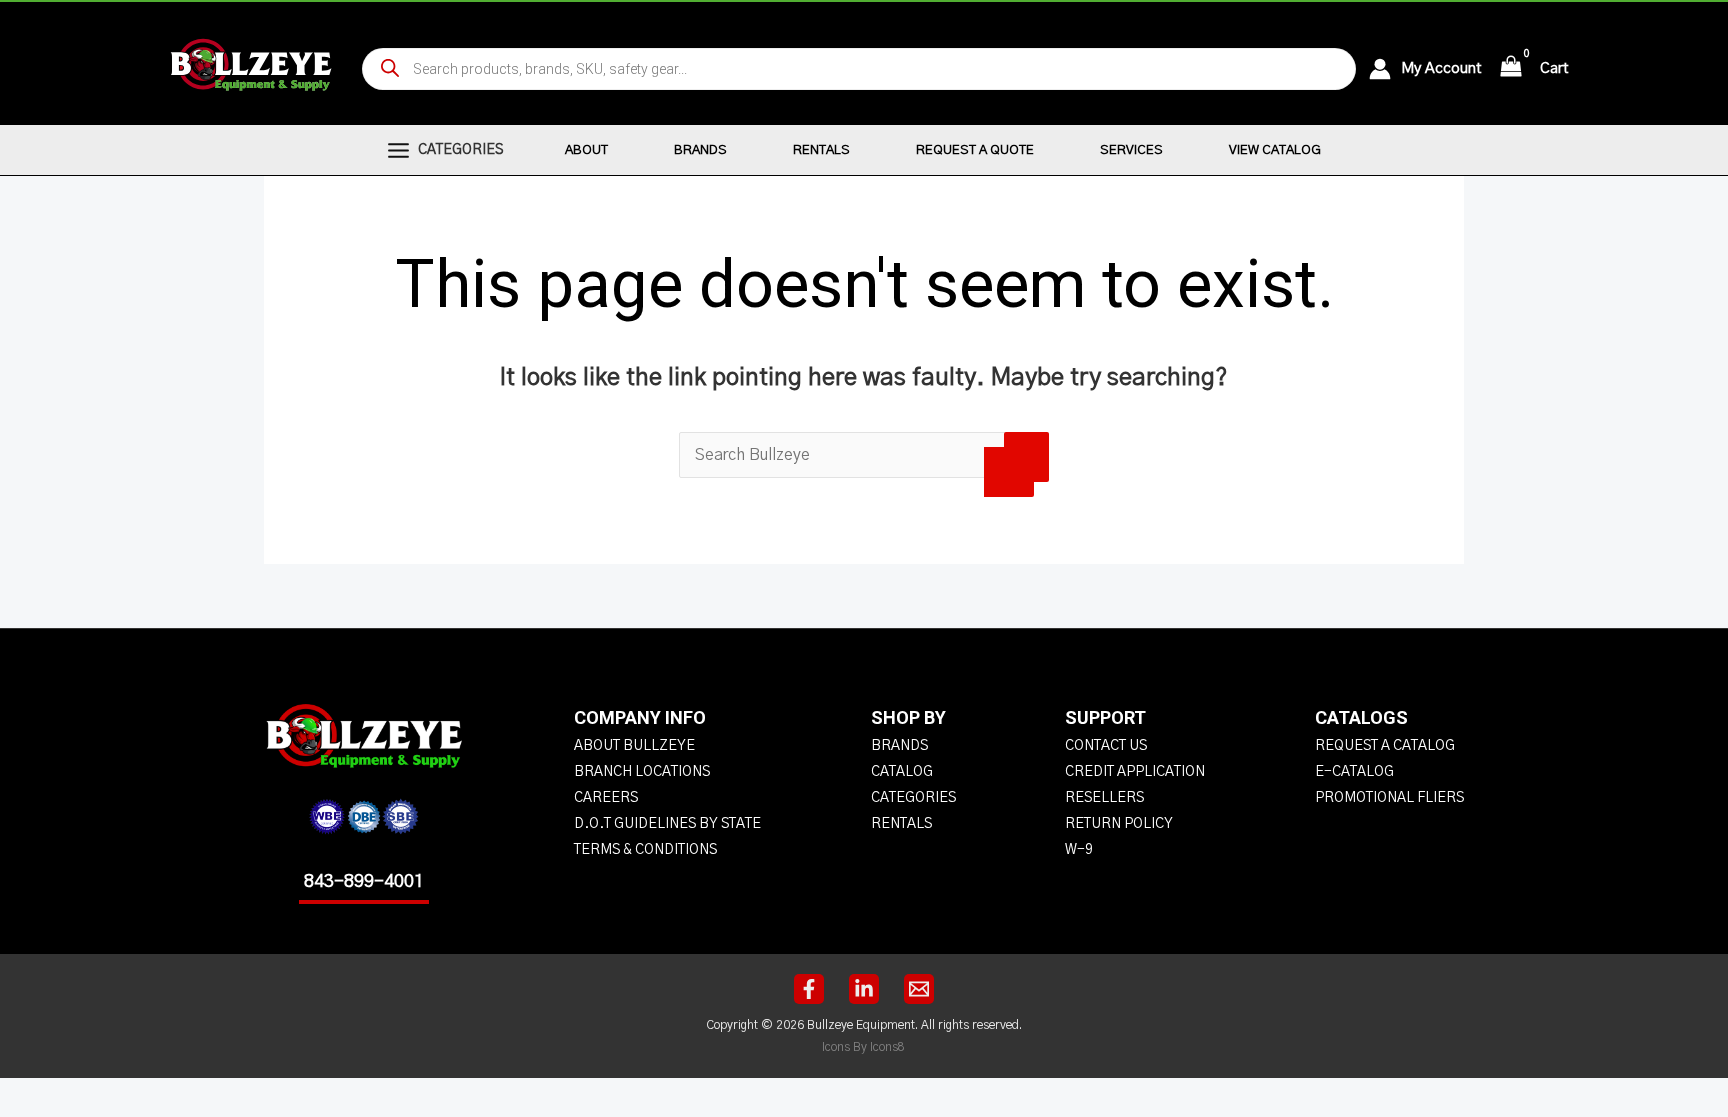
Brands (700, 150)
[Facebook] (809, 989)
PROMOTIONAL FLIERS (1389, 798)
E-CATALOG (1354, 772)
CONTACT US (1106, 746)
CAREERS (606, 798)
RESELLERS (1104, 798)
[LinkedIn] (864, 989)
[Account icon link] (1385, 69)
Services (1131, 150)
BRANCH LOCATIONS (642, 772)
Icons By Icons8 (863, 1047)
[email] (919, 989)
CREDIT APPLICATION (1135, 772)
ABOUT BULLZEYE (634, 746)
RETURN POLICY (1119, 824)
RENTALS (901, 824)
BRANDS (899, 746)
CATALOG (902, 772)
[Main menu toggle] (398, 150)
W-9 (1079, 850)
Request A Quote (975, 150)
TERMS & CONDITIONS (645, 850)
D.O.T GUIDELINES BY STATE (667, 824)
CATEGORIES (913, 798)
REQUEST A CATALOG (1385, 746)
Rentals (821, 150)
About (586, 150)
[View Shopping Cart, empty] (1511, 68)
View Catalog (1275, 150)
